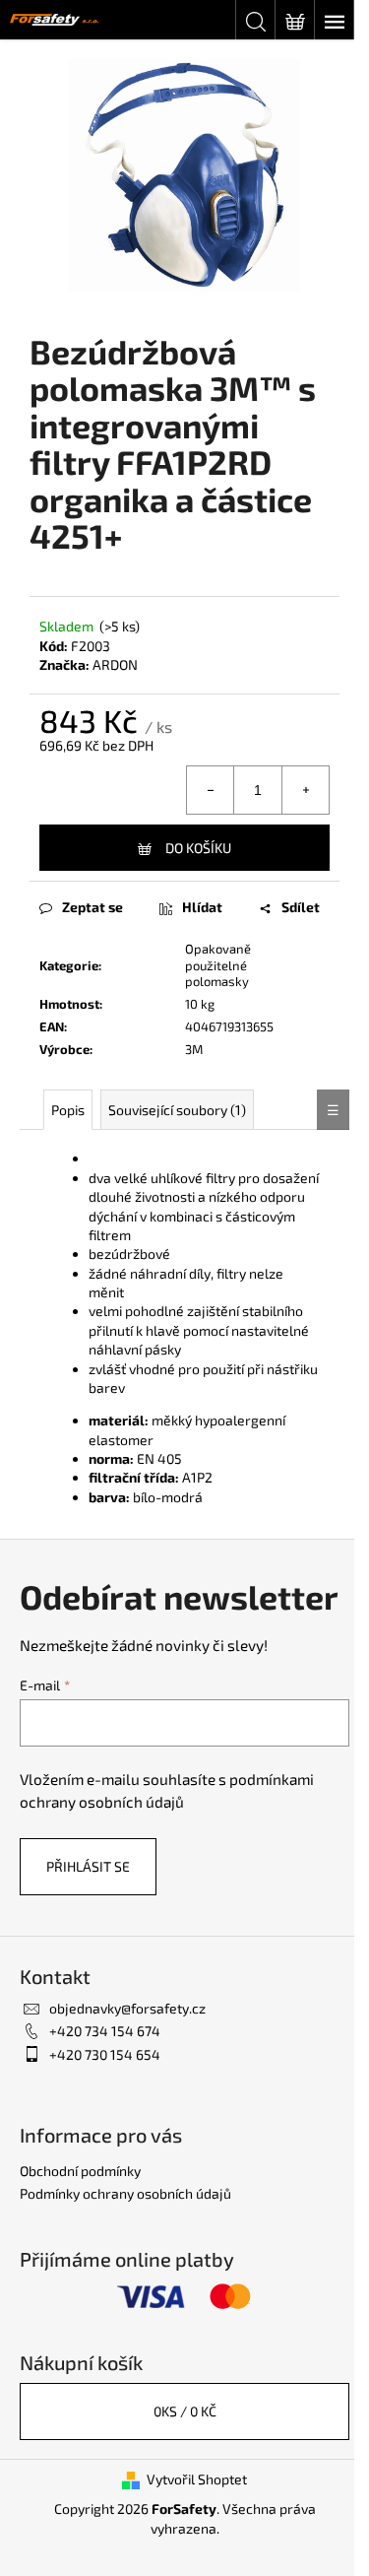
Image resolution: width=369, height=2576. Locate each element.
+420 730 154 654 (105, 2054)
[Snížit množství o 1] (211, 790)
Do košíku (198, 848)
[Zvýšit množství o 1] (305, 790)
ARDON (115, 664)
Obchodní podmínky (80, 2171)
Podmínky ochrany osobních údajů (125, 2193)
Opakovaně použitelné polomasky (218, 965)
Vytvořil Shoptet (197, 2479)
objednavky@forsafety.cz (127, 2008)
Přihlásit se (88, 1866)
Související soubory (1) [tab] (177, 1110)
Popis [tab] (68, 1110)
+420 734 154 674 (105, 2031)
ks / (185, 2411)
